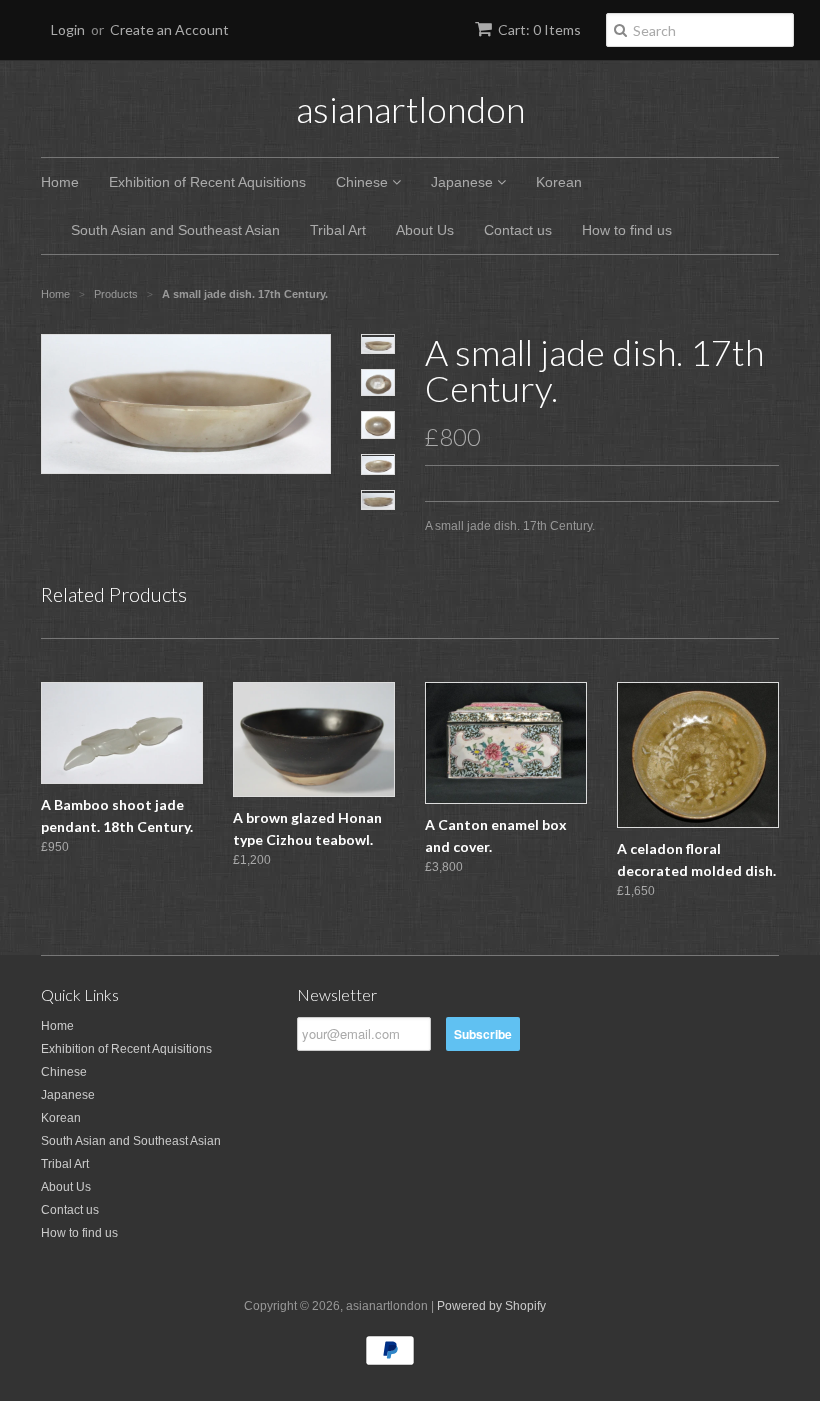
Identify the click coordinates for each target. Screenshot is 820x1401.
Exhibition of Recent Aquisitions (207, 182)
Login (68, 29)
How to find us (627, 230)
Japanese (464, 182)
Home (60, 182)
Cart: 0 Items (539, 29)
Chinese (364, 182)
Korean (559, 182)
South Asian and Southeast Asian (175, 230)
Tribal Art (338, 230)
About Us (425, 230)
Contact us (518, 230)
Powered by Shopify (491, 1306)
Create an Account (169, 29)
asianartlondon (410, 109)
